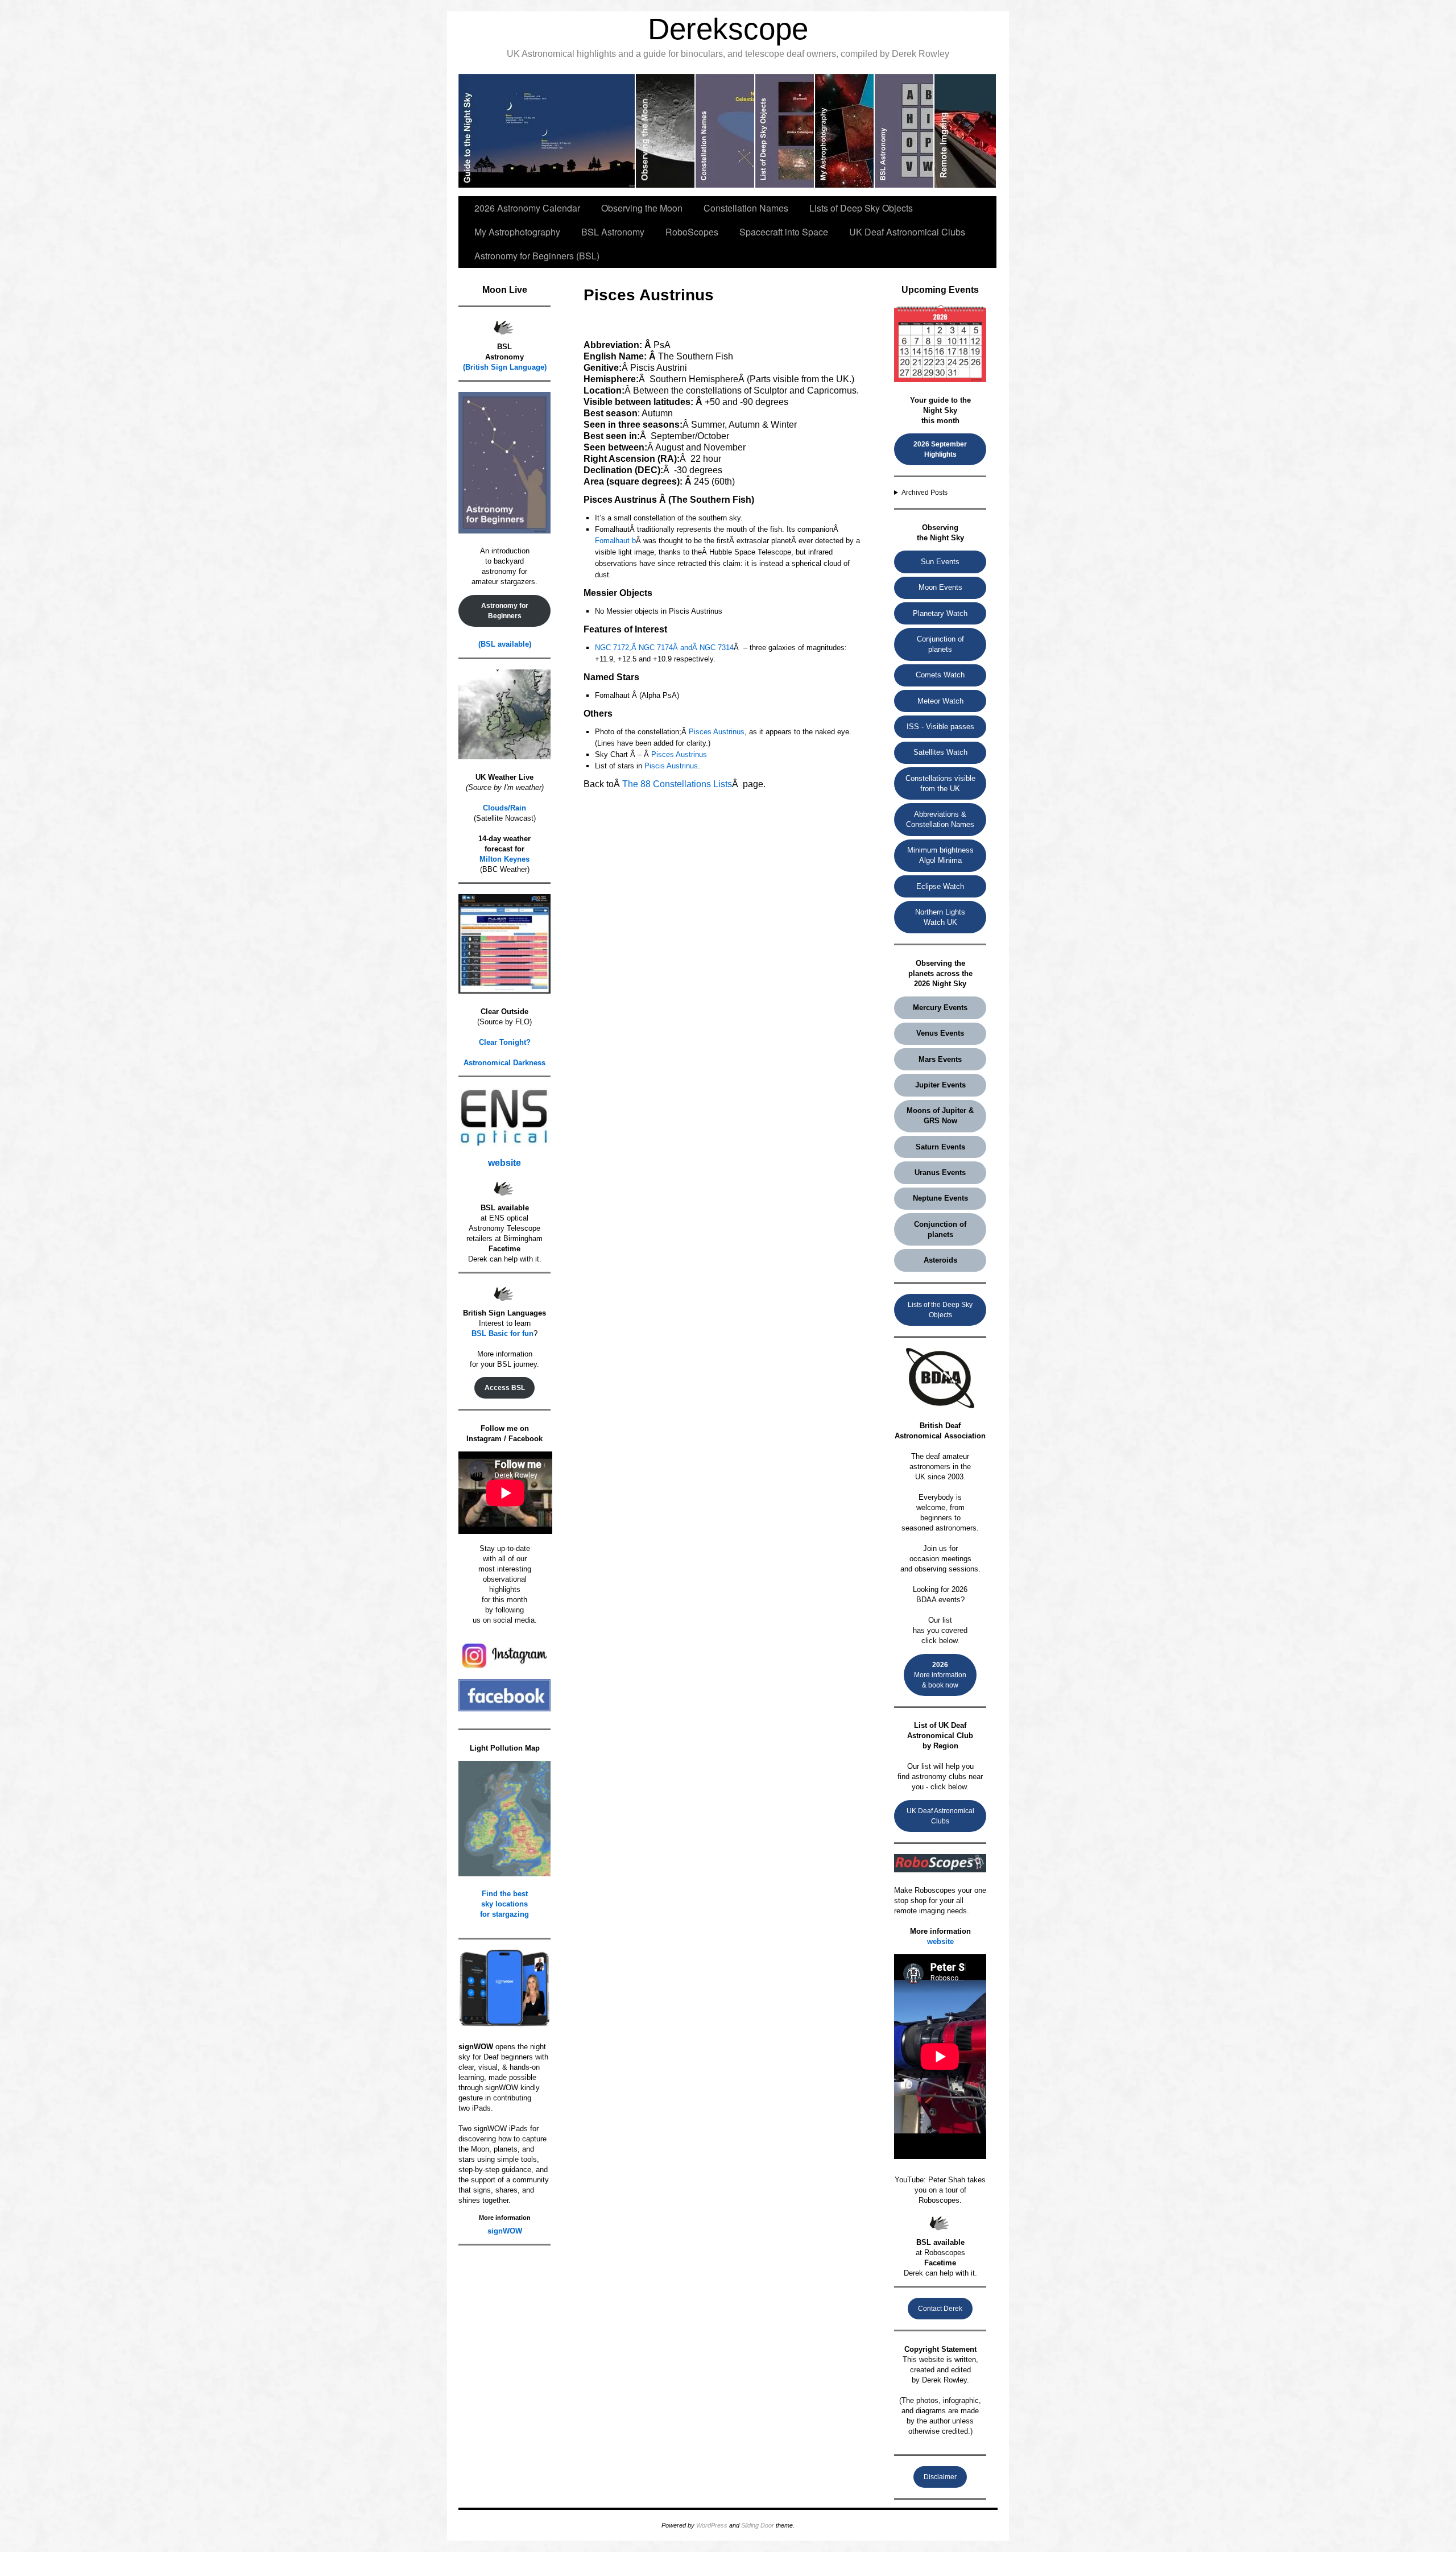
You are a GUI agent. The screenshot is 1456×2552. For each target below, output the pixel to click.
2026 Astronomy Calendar (527, 208)
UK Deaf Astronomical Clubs (907, 232)
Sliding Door (758, 2525)
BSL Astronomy (613, 232)
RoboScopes (692, 232)
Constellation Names (746, 208)
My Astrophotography (517, 232)
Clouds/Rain (504, 808)
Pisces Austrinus (717, 732)
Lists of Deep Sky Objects (861, 208)
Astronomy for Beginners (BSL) (537, 256)
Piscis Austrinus (671, 766)
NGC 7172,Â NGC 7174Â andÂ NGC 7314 (664, 648)
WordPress (712, 2525)
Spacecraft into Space (784, 232)
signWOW (505, 2231)
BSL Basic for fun (502, 1333)
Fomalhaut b (615, 541)
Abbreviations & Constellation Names (940, 819)
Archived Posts (925, 493)
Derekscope (728, 29)
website (504, 1163)
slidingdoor (547, 131)
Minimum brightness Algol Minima (940, 855)
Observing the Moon (642, 208)
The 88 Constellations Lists (677, 784)
